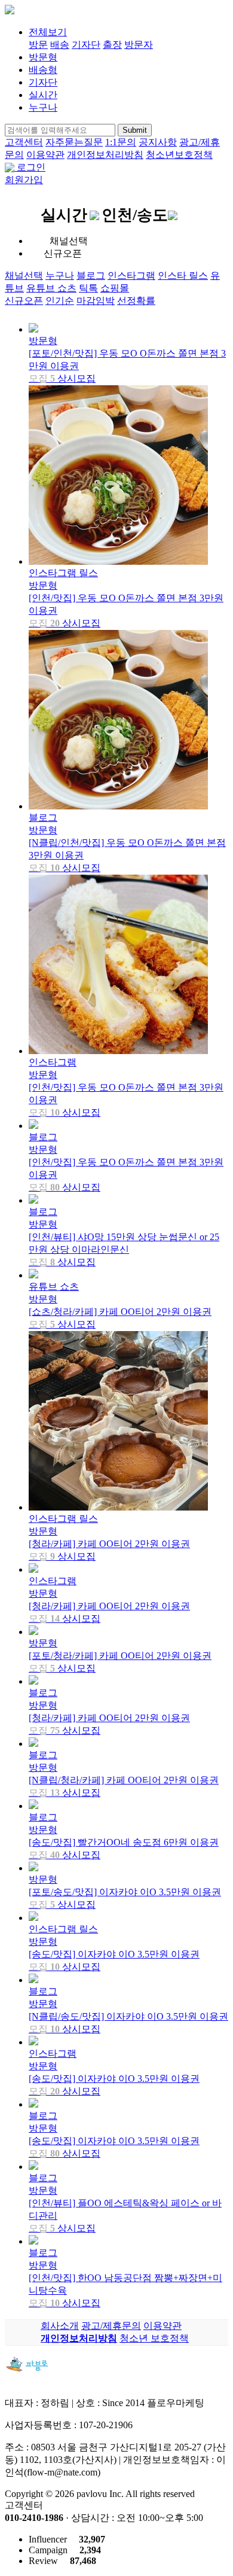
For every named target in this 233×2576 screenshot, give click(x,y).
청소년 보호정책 (154, 2338)
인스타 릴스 (183, 275)
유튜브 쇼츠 (51, 288)
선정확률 (136, 301)
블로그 (91, 275)
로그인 (31, 167)
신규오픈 (24, 301)
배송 (60, 45)
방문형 (43, 57)
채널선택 (24, 275)
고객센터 (24, 142)
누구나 (43, 107)
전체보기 (48, 32)
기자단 (86, 45)
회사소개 (60, 2326)
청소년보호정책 (179, 155)
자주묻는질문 (74, 142)
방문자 (139, 45)
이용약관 (45, 155)
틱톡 (88, 288)
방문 (38, 45)
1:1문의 (121, 142)
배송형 (43, 70)
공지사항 (158, 142)
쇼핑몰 (115, 288)
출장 (112, 45)
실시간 (43, 95)
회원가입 (24, 180)
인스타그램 (131, 275)
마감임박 (96, 301)
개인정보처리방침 (105, 155)
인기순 (60, 301)
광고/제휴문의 (111, 2326)
